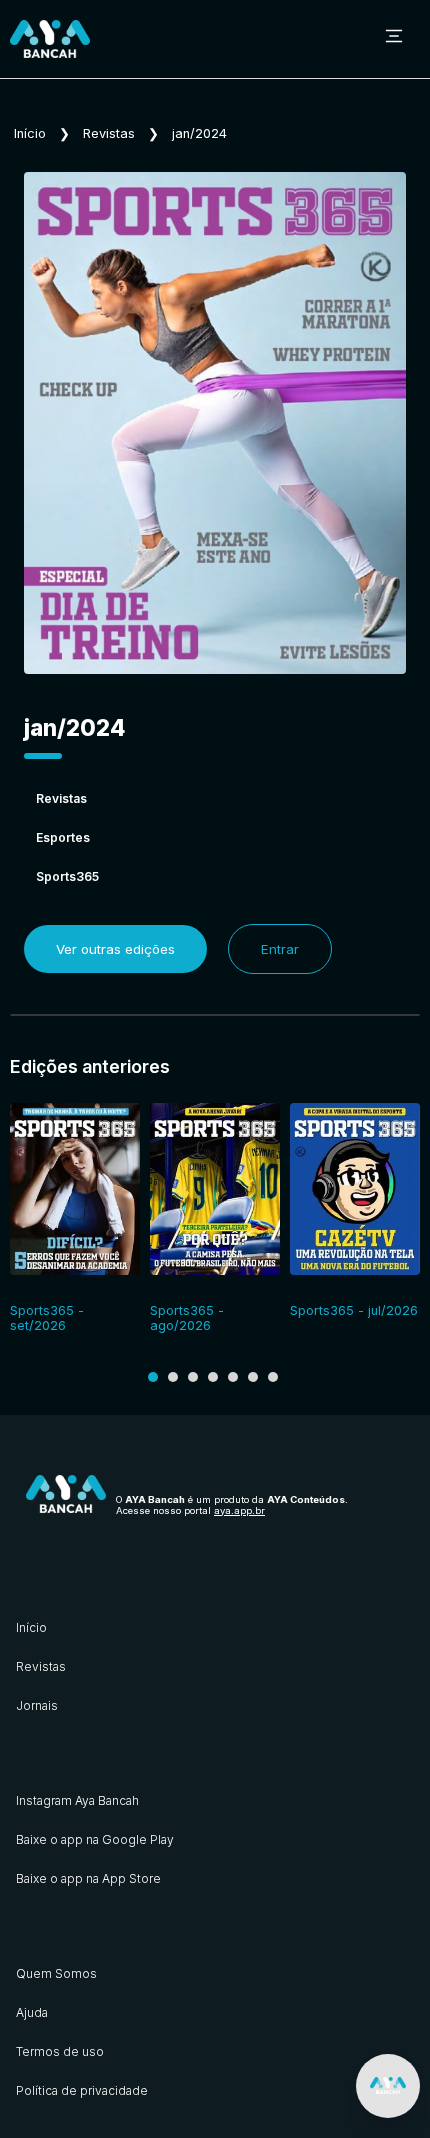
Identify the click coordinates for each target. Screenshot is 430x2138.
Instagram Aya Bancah (77, 1800)
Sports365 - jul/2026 (354, 1310)
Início (30, 133)
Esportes (63, 837)
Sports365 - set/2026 (47, 1318)
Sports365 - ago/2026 (187, 1318)
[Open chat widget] (388, 2086)
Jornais (37, 1705)
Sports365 (67, 876)
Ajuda (32, 2012)
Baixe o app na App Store (88, 1878)
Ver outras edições (115, 949)
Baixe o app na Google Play (95, 1839)
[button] (153, 1377)
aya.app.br (239, 1510)
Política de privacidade (82, 2090)
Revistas (109, 133)
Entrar (280, 949)
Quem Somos (56, 1973)
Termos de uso (60, 2051)
